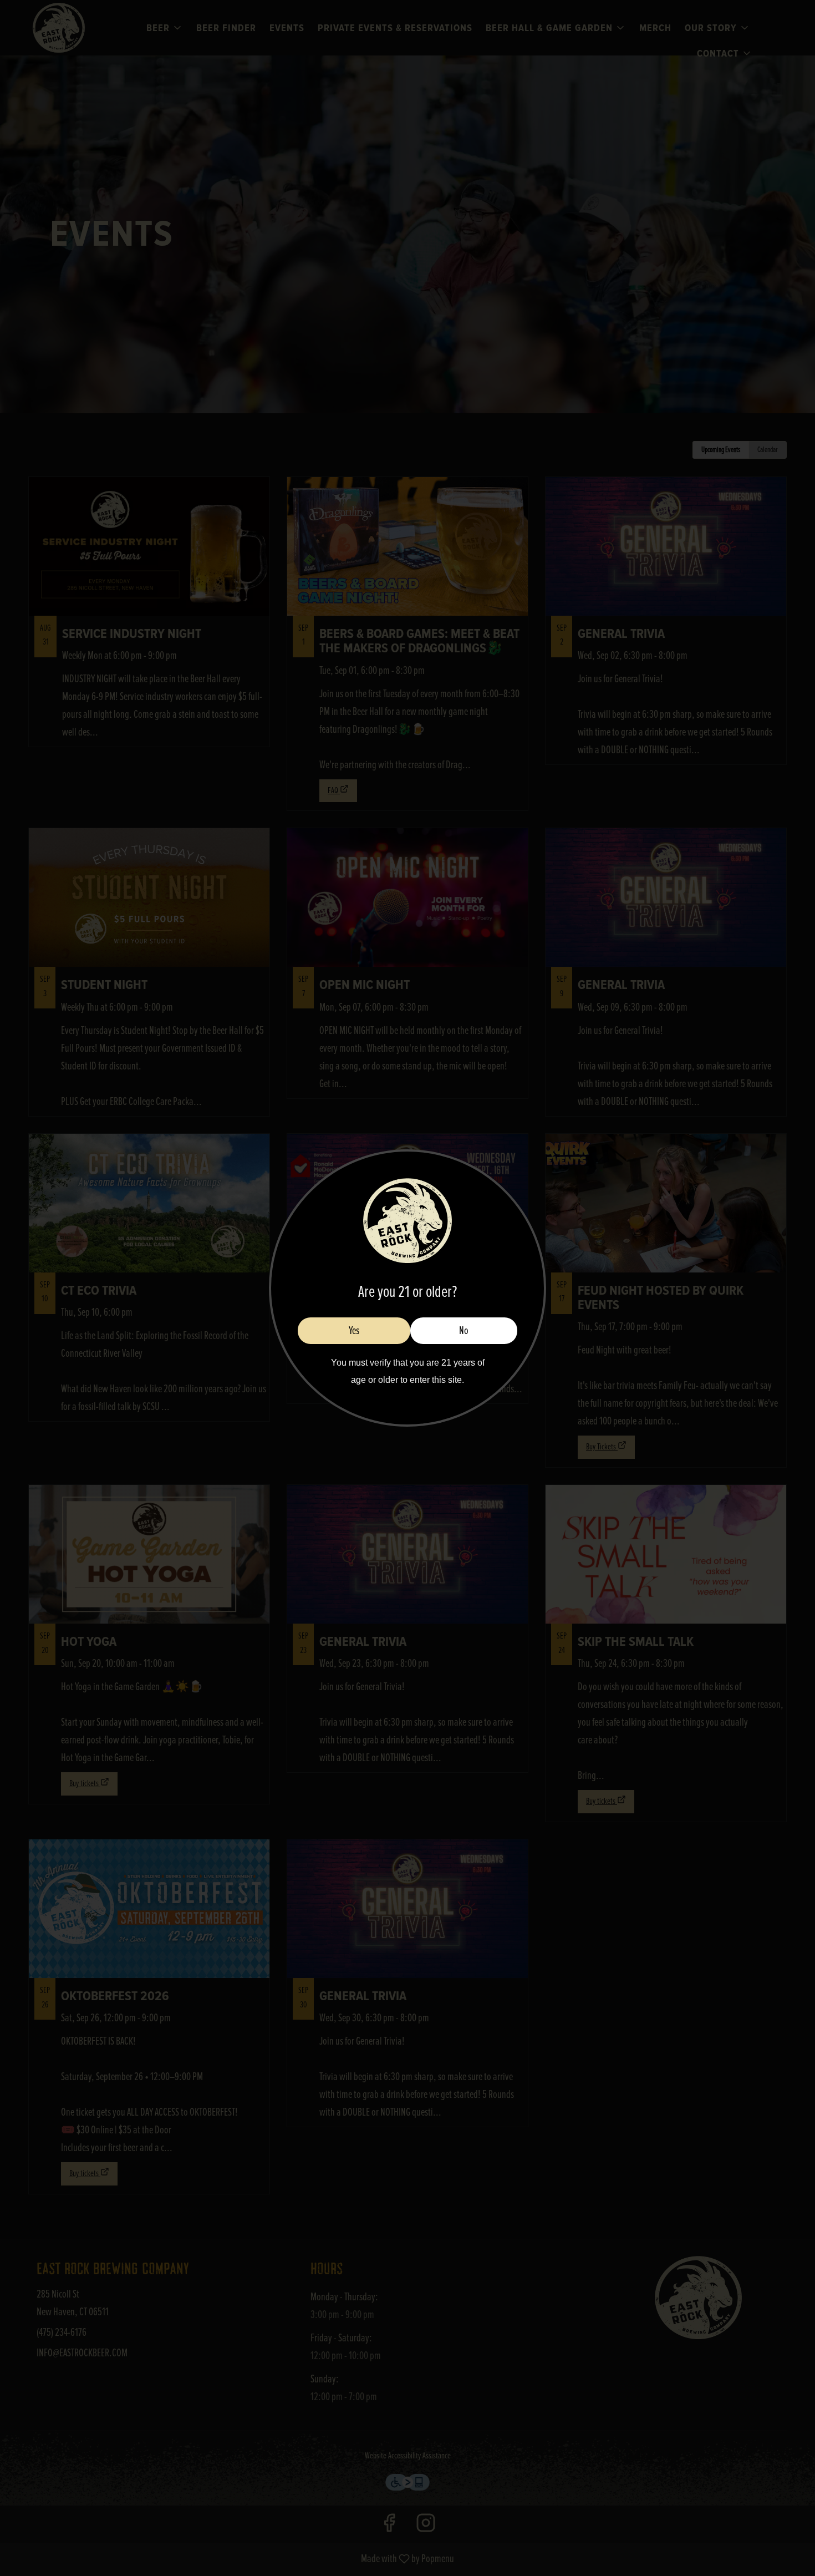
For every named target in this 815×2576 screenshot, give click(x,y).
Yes (354, 1331)
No (464, 1331)
